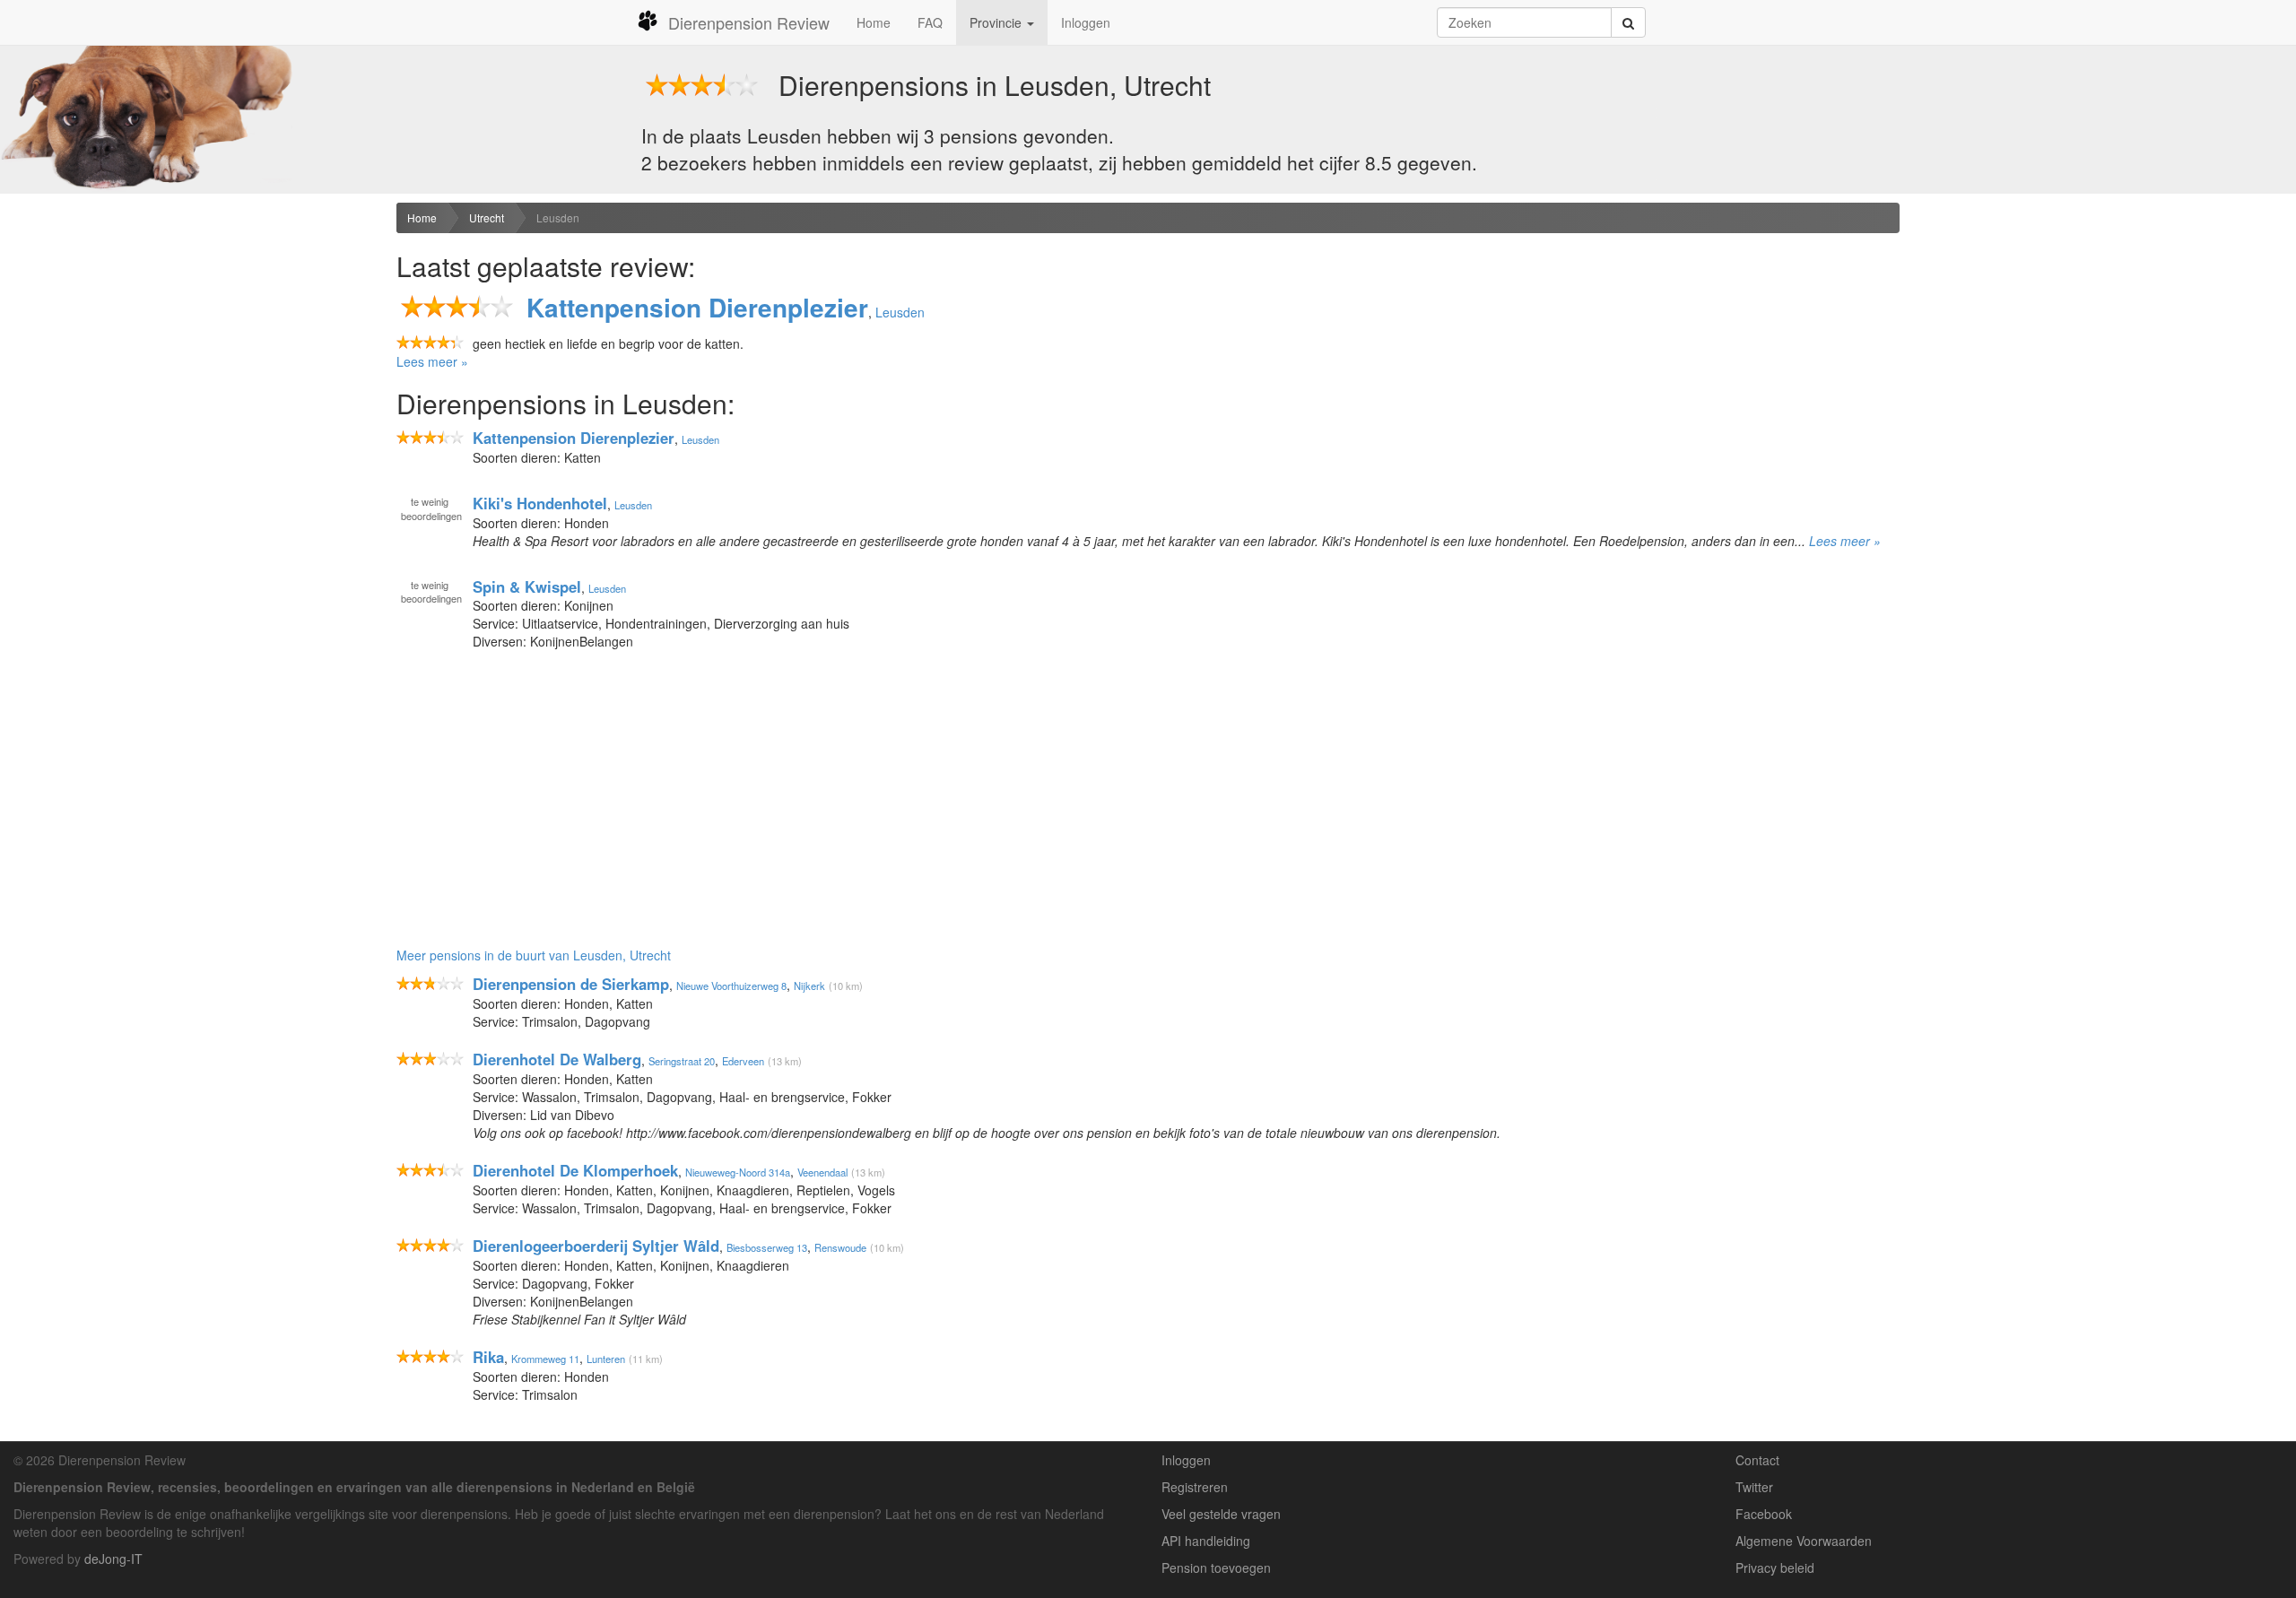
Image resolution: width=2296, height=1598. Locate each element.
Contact (1757, 1460)
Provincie (997, 22)
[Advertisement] (191, 342)
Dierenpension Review (749, 22)
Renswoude (840, 1247)
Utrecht (487, 217)
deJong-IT (113, 1559)
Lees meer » (432, 361)
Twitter (1754, 1487)
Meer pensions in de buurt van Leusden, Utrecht (534, 955)
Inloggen (1086, 22)
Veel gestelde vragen (1221, 1514)
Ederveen (743, 1061)
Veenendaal (822, 1172)
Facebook (1764, 1514)
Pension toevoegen (1216, 1568)
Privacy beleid (1775, 1568)
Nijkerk (809, 986)
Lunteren (606, 1359)
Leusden (558, 217)
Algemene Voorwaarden (1804, 1541)
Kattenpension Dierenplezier (697, 307)
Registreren (1195, 1487)
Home (874, 22)
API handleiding (1206, 1541)
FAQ (930, 22)
